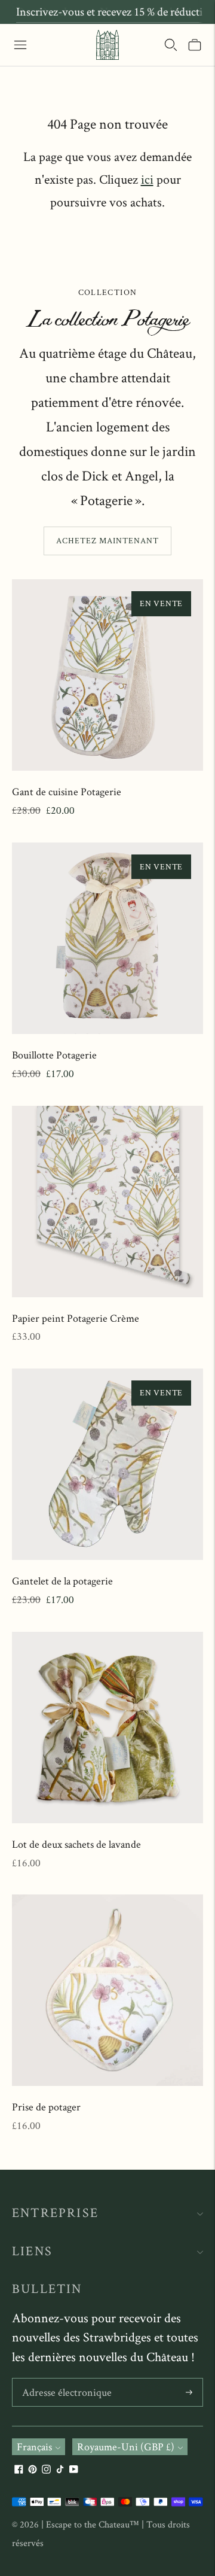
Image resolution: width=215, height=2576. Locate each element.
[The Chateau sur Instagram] (46, 2470)
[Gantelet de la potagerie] (107, 1464)
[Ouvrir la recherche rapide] (171, 45)
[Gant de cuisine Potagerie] (107, 675)
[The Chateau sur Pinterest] (33, 2470)
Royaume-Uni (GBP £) (126, 2446)
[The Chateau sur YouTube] (74, 2470)
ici (147, 179)
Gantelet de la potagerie (62, 1581)
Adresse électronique (64, 2380)
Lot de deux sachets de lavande (76, 1844)
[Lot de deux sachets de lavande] (107, 1728)
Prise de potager (46, 2107)
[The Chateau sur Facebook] (19, 2470)
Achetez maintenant (107, 540)
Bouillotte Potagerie (54, 1055)
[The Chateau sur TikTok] (60, 2470)
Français (34, 2446)
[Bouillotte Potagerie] (107, 938)
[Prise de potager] (107, 1990)
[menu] (20, 45)
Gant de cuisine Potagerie (67, 791)
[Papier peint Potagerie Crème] (107, 1202)
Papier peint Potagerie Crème (76, 1318)
